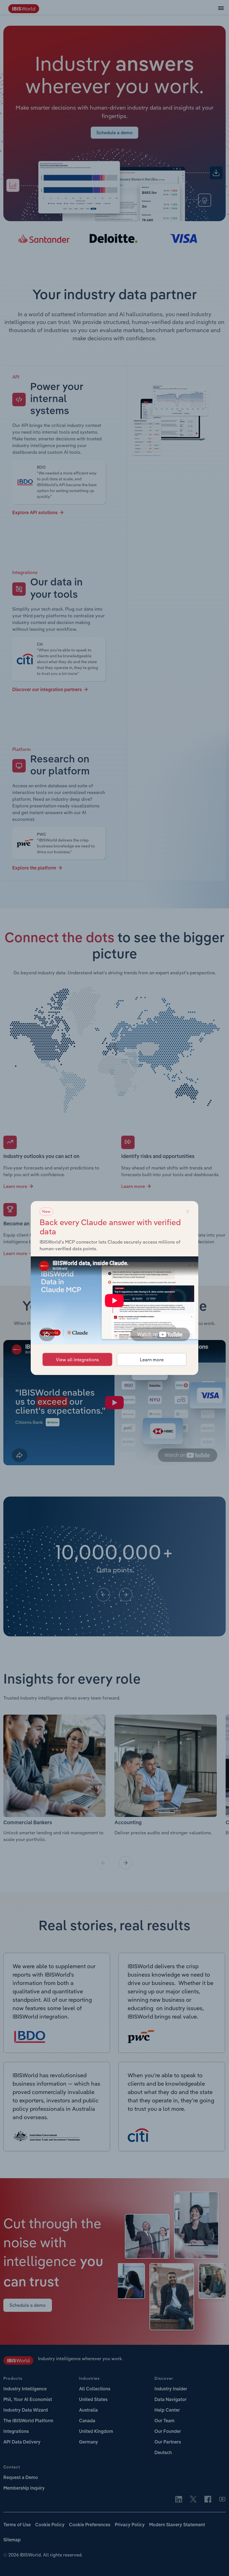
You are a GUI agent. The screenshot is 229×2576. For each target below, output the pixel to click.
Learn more (152, 1360)
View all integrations (77, 1360)
